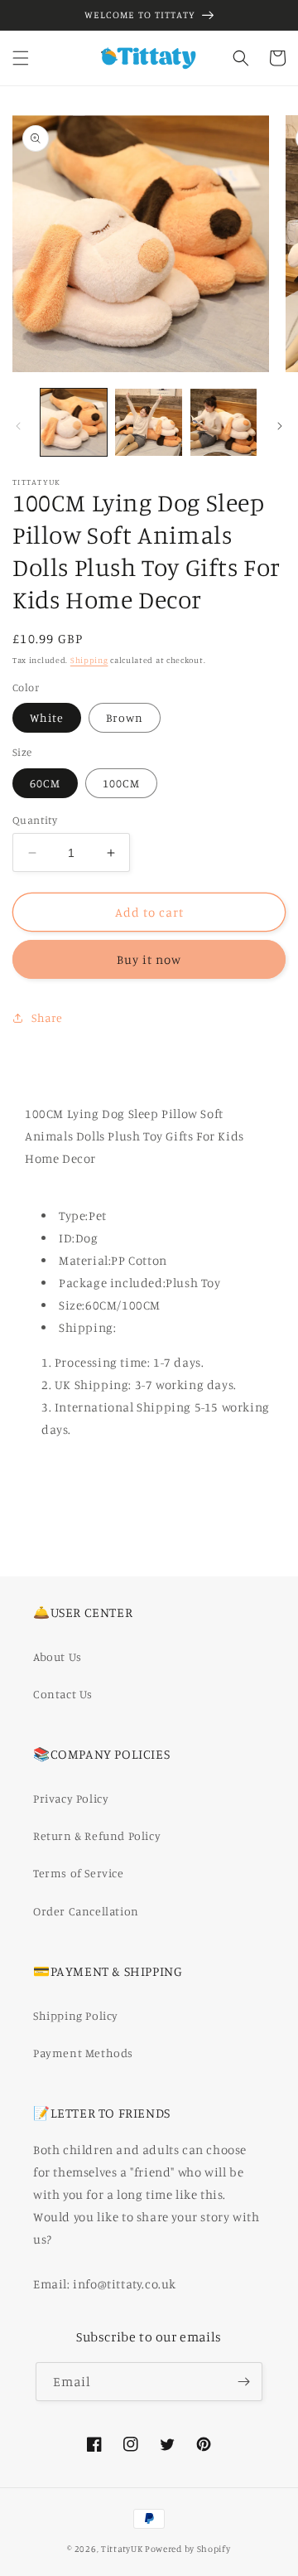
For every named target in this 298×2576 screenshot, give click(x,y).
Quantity (35, 820)
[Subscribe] (243, 2382)
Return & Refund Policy (97, 1835)
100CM (121, 783)
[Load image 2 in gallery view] (148, 422)
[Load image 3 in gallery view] (223, 422)
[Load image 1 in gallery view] (74, 422)
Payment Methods (83, 2053)
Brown (125, 717)
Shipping (89, 660)
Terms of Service (79, 1873)
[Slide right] (280, 426)
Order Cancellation (86, 1911)
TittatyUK (122, 2549)
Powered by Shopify (188, 2549)
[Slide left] (18, 426)
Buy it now (149, 959)
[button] (21, 58)
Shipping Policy (76, 2015)
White (47, 717)
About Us (58, 1656)
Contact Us (63, 1694)
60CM (45, 783)
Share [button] (47, 1017)
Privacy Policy (71, 1798)
